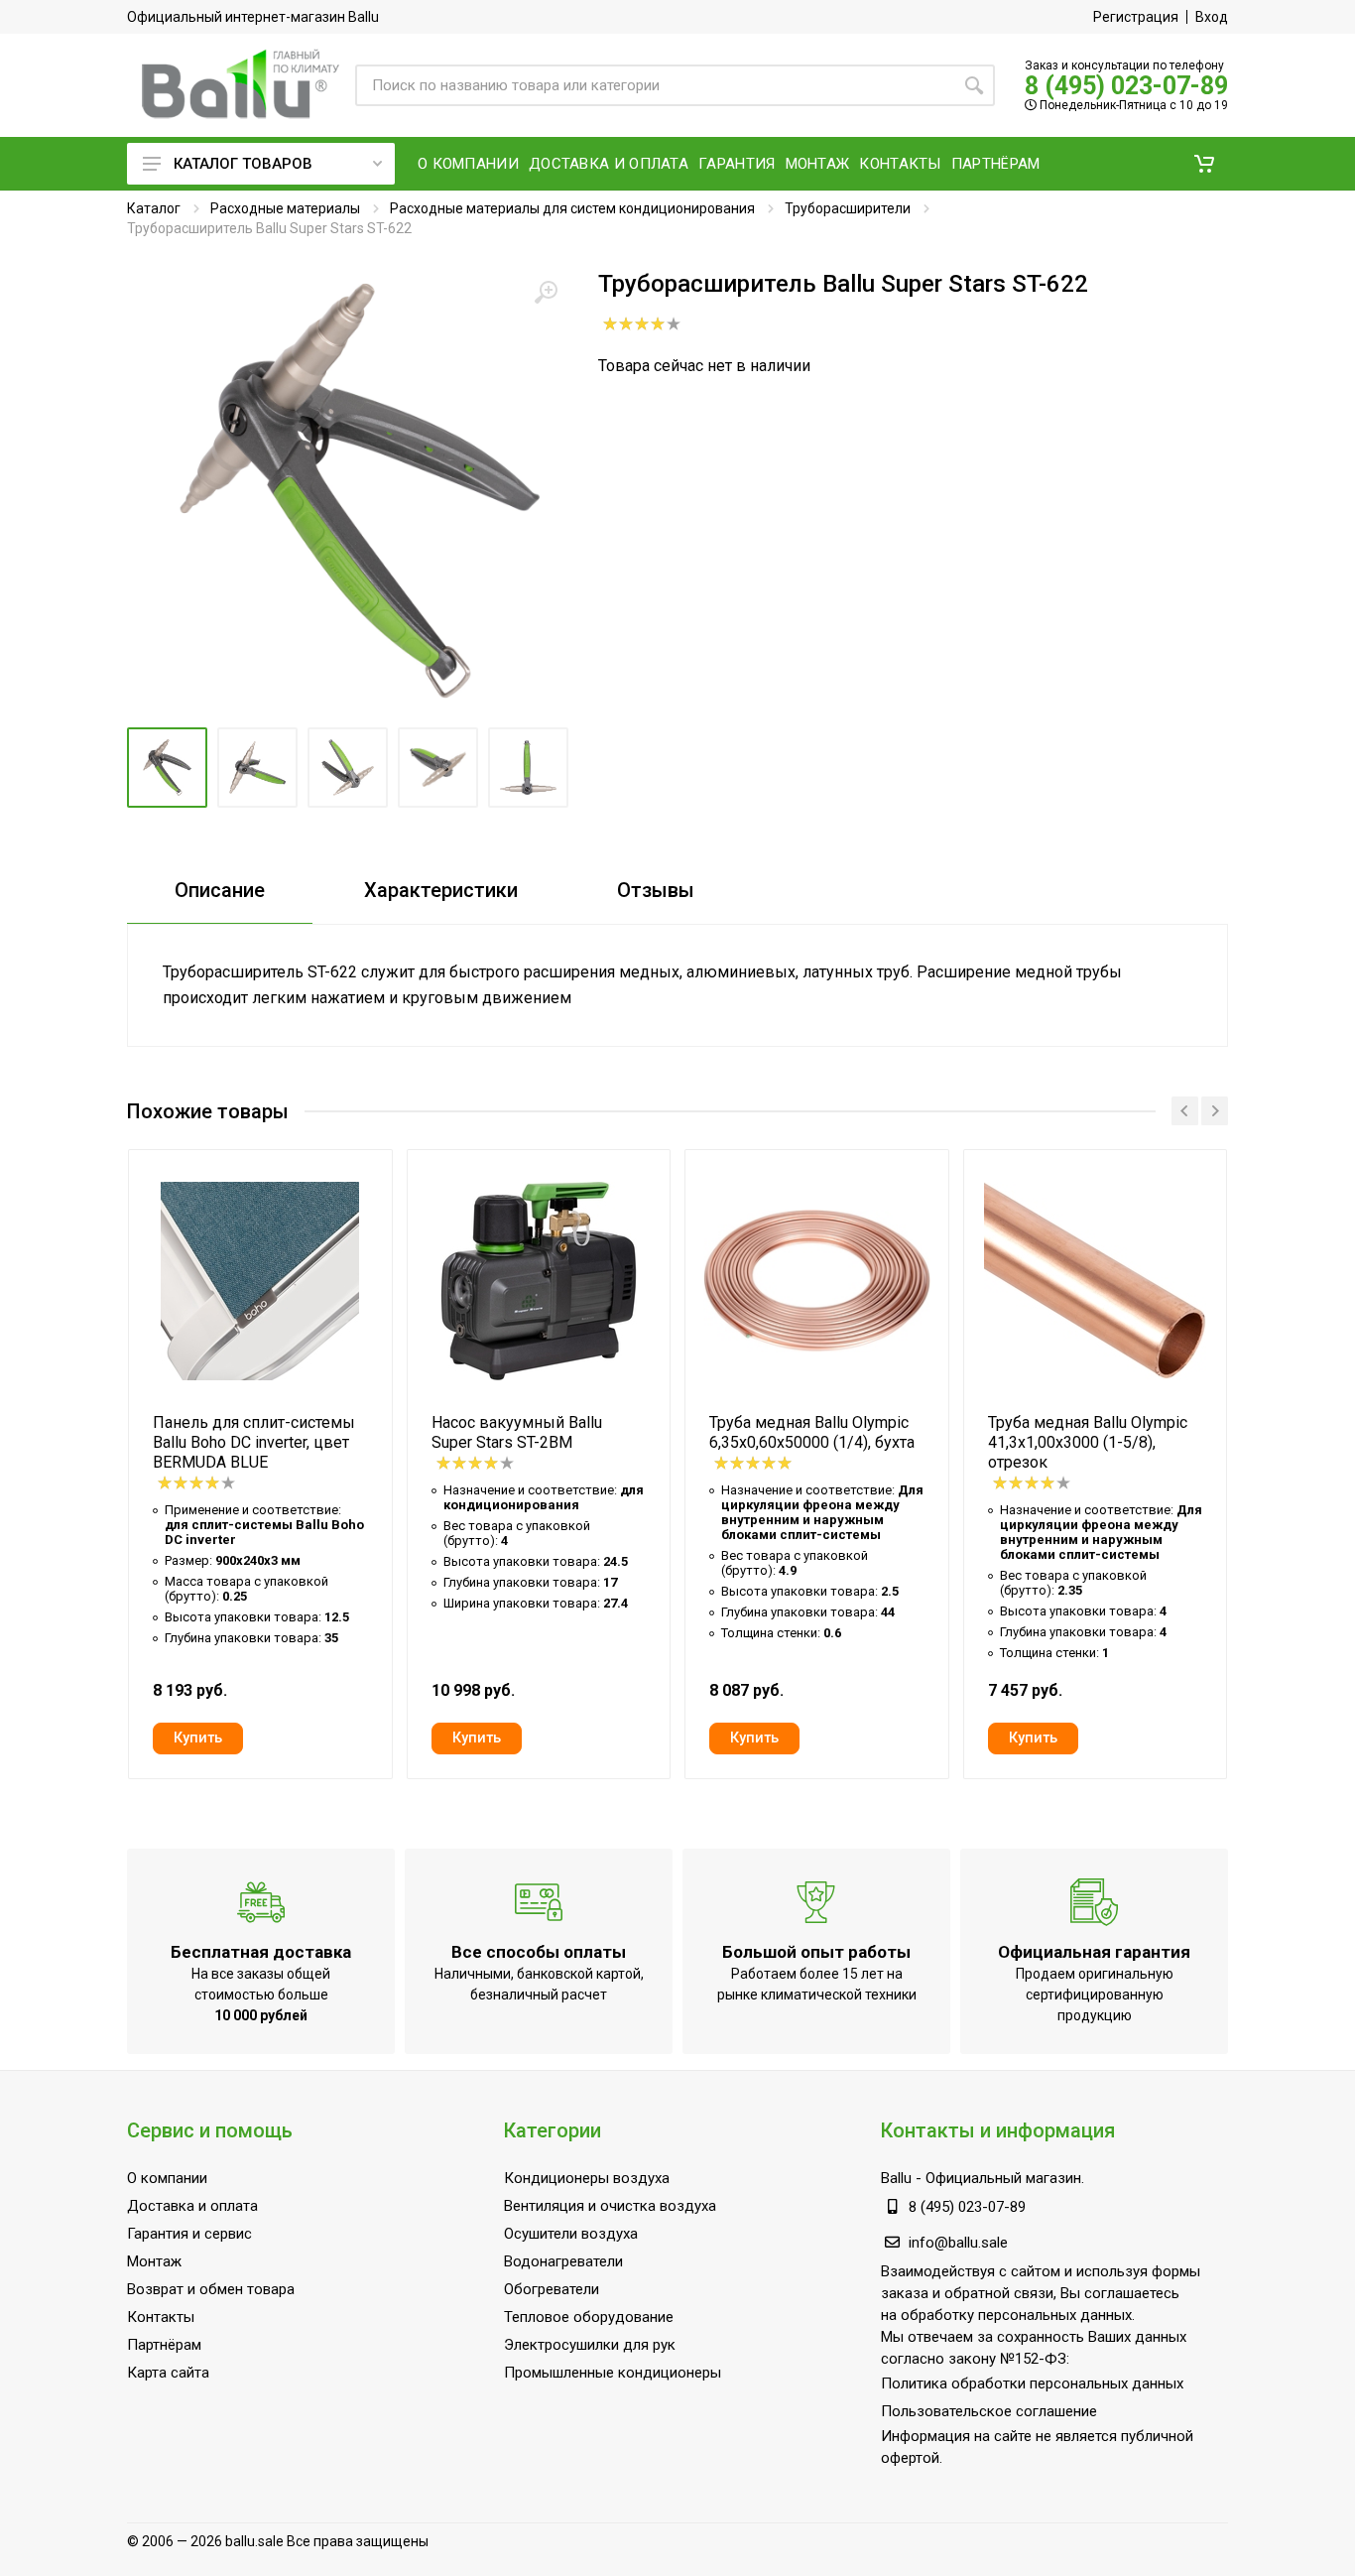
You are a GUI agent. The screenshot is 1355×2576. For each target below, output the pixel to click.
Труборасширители (848, 208)
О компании (167, 2178)
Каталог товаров (243, 164)
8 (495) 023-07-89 (1126, 86)
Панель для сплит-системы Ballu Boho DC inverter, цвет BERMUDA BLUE (254, 1442)
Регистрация (1136, 17)
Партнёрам (164, 2345)
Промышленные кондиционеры (613, 2373)
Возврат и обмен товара (211, 2289)
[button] (1204, 164)
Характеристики (441, 890)
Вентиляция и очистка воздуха (610, 2206)
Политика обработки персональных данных (1032, 2383)
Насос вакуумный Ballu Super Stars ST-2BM (517, 1432)
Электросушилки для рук (590, 2345)
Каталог (154, 208)
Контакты (161, 2317)
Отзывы (656, 890)
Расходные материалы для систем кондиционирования (572, 208)
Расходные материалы (285, 208)
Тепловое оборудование (589, 2317)
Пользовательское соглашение (989, 2411)
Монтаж (154, 2261)
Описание (220, 890)
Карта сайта (168, 2373)
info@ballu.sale (958, 2243)
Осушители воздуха (571, 2234)
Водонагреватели (563, 2261)
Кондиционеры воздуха (587, 2178)
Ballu (896, 2178)
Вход (1212, 17)
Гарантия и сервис (189, 2234)
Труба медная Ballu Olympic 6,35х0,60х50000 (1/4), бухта (812, 1432)
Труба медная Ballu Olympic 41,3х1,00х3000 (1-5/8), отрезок (1088, 1442)
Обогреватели (552, 2289)
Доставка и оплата (192, 2206)
